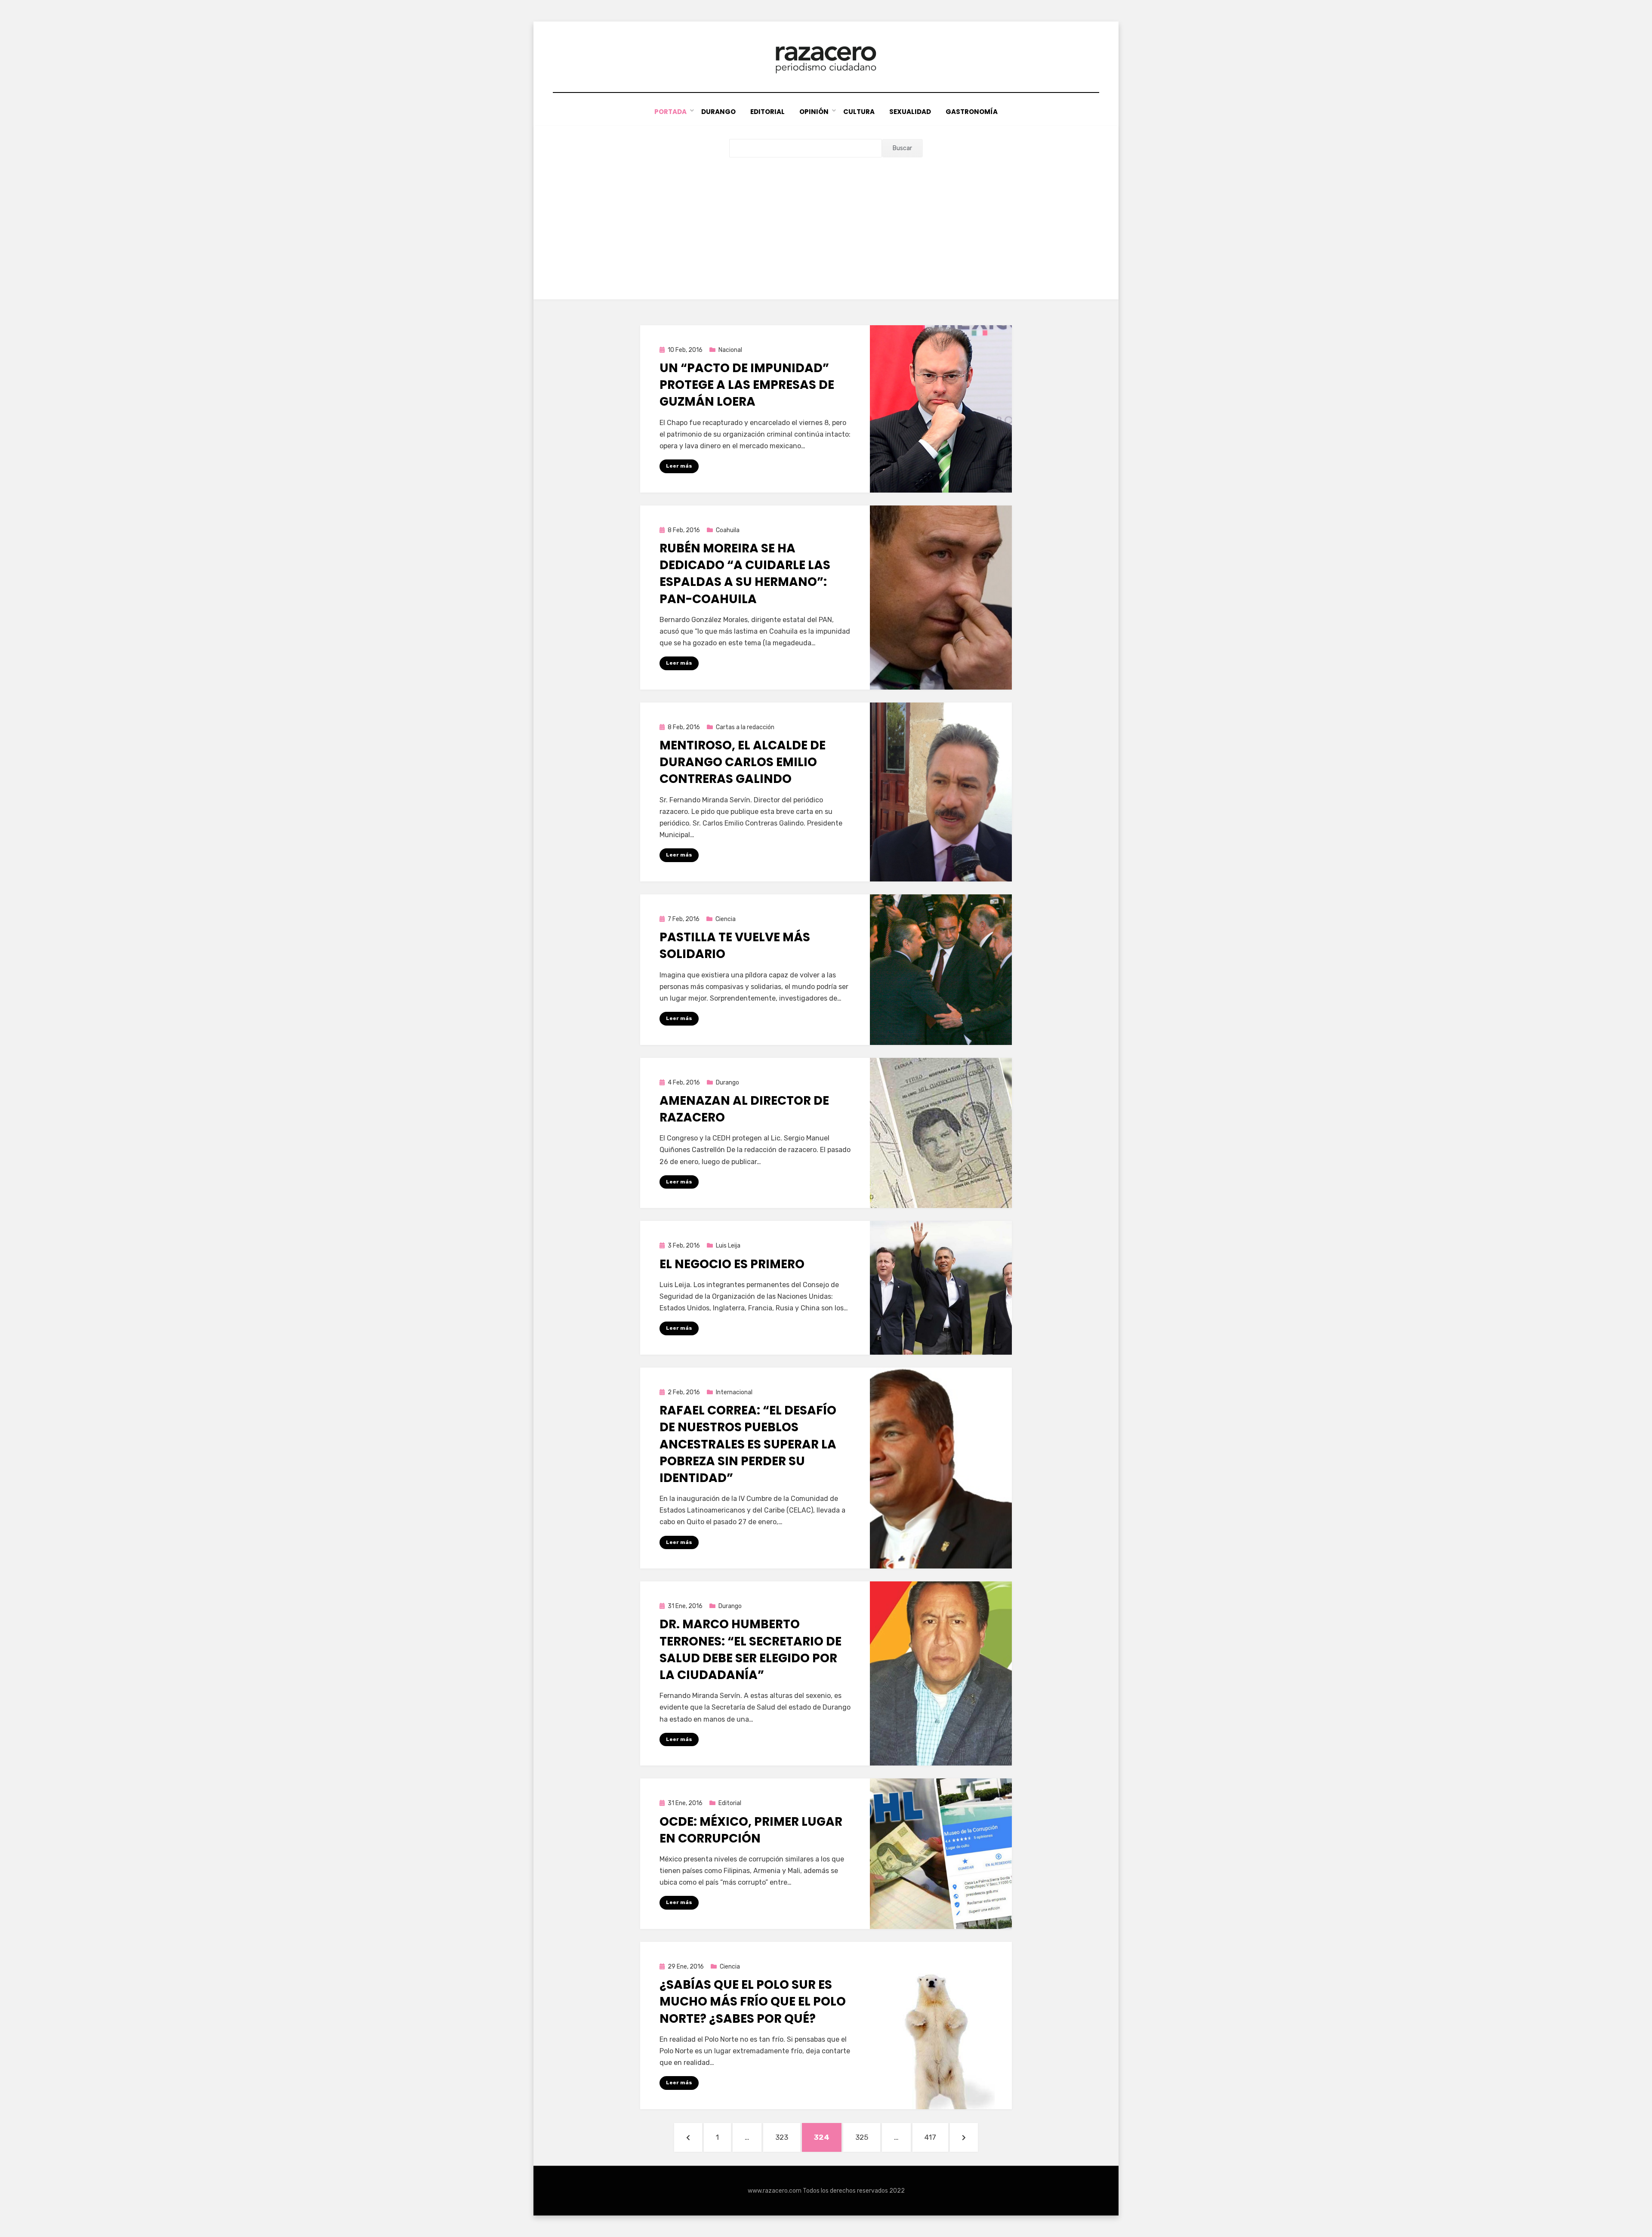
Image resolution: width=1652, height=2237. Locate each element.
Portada (670, 112)
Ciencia (726, 919)
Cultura (859, 112)
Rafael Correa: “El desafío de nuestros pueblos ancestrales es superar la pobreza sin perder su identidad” (748, 1444)
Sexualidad (910, 112)
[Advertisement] (826, 222)
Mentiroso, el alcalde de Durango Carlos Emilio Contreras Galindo (743, 762)
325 (867, 2137)
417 (936, 2137)
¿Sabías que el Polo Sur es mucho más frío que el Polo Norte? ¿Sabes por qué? (753, 2001)
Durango (718, 112)
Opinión (814, 112)
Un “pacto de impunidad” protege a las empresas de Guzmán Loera (747, 385)
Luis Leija (728, 1246)
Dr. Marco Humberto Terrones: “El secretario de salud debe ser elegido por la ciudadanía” (750, 1650)
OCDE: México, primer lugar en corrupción (751, 1830)
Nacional (730, 350)
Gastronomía (972, 112)
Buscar (902, 148)
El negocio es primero (732, 1264)
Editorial (767, 112)
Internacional (734, 1392)
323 (787, 2137)
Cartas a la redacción (745, 727)
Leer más (679, 466)
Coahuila (728, 530)
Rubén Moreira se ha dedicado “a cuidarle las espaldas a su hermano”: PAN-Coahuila (745, 574)
